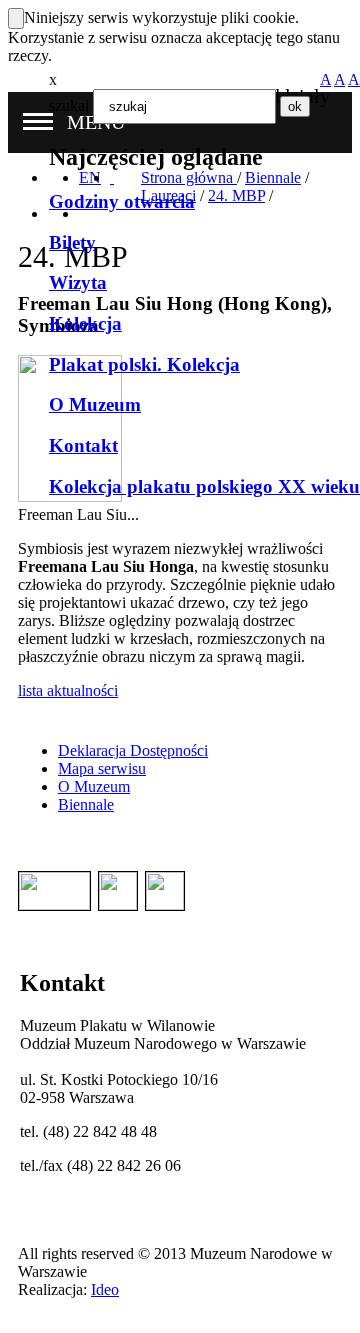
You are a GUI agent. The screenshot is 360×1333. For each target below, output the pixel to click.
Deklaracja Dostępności (133, 750)
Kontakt (83, 445)
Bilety (72, 242)
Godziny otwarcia (122, 201)
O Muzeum (95, 404)
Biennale (86, 804)
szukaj (69, 105)
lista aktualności (68, 690)
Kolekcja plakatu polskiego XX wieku (204, 486)
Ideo (105, 1289)
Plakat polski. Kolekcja (144, 364)
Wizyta (78, 282)
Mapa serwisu (102, 768)
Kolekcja (85, 323)
